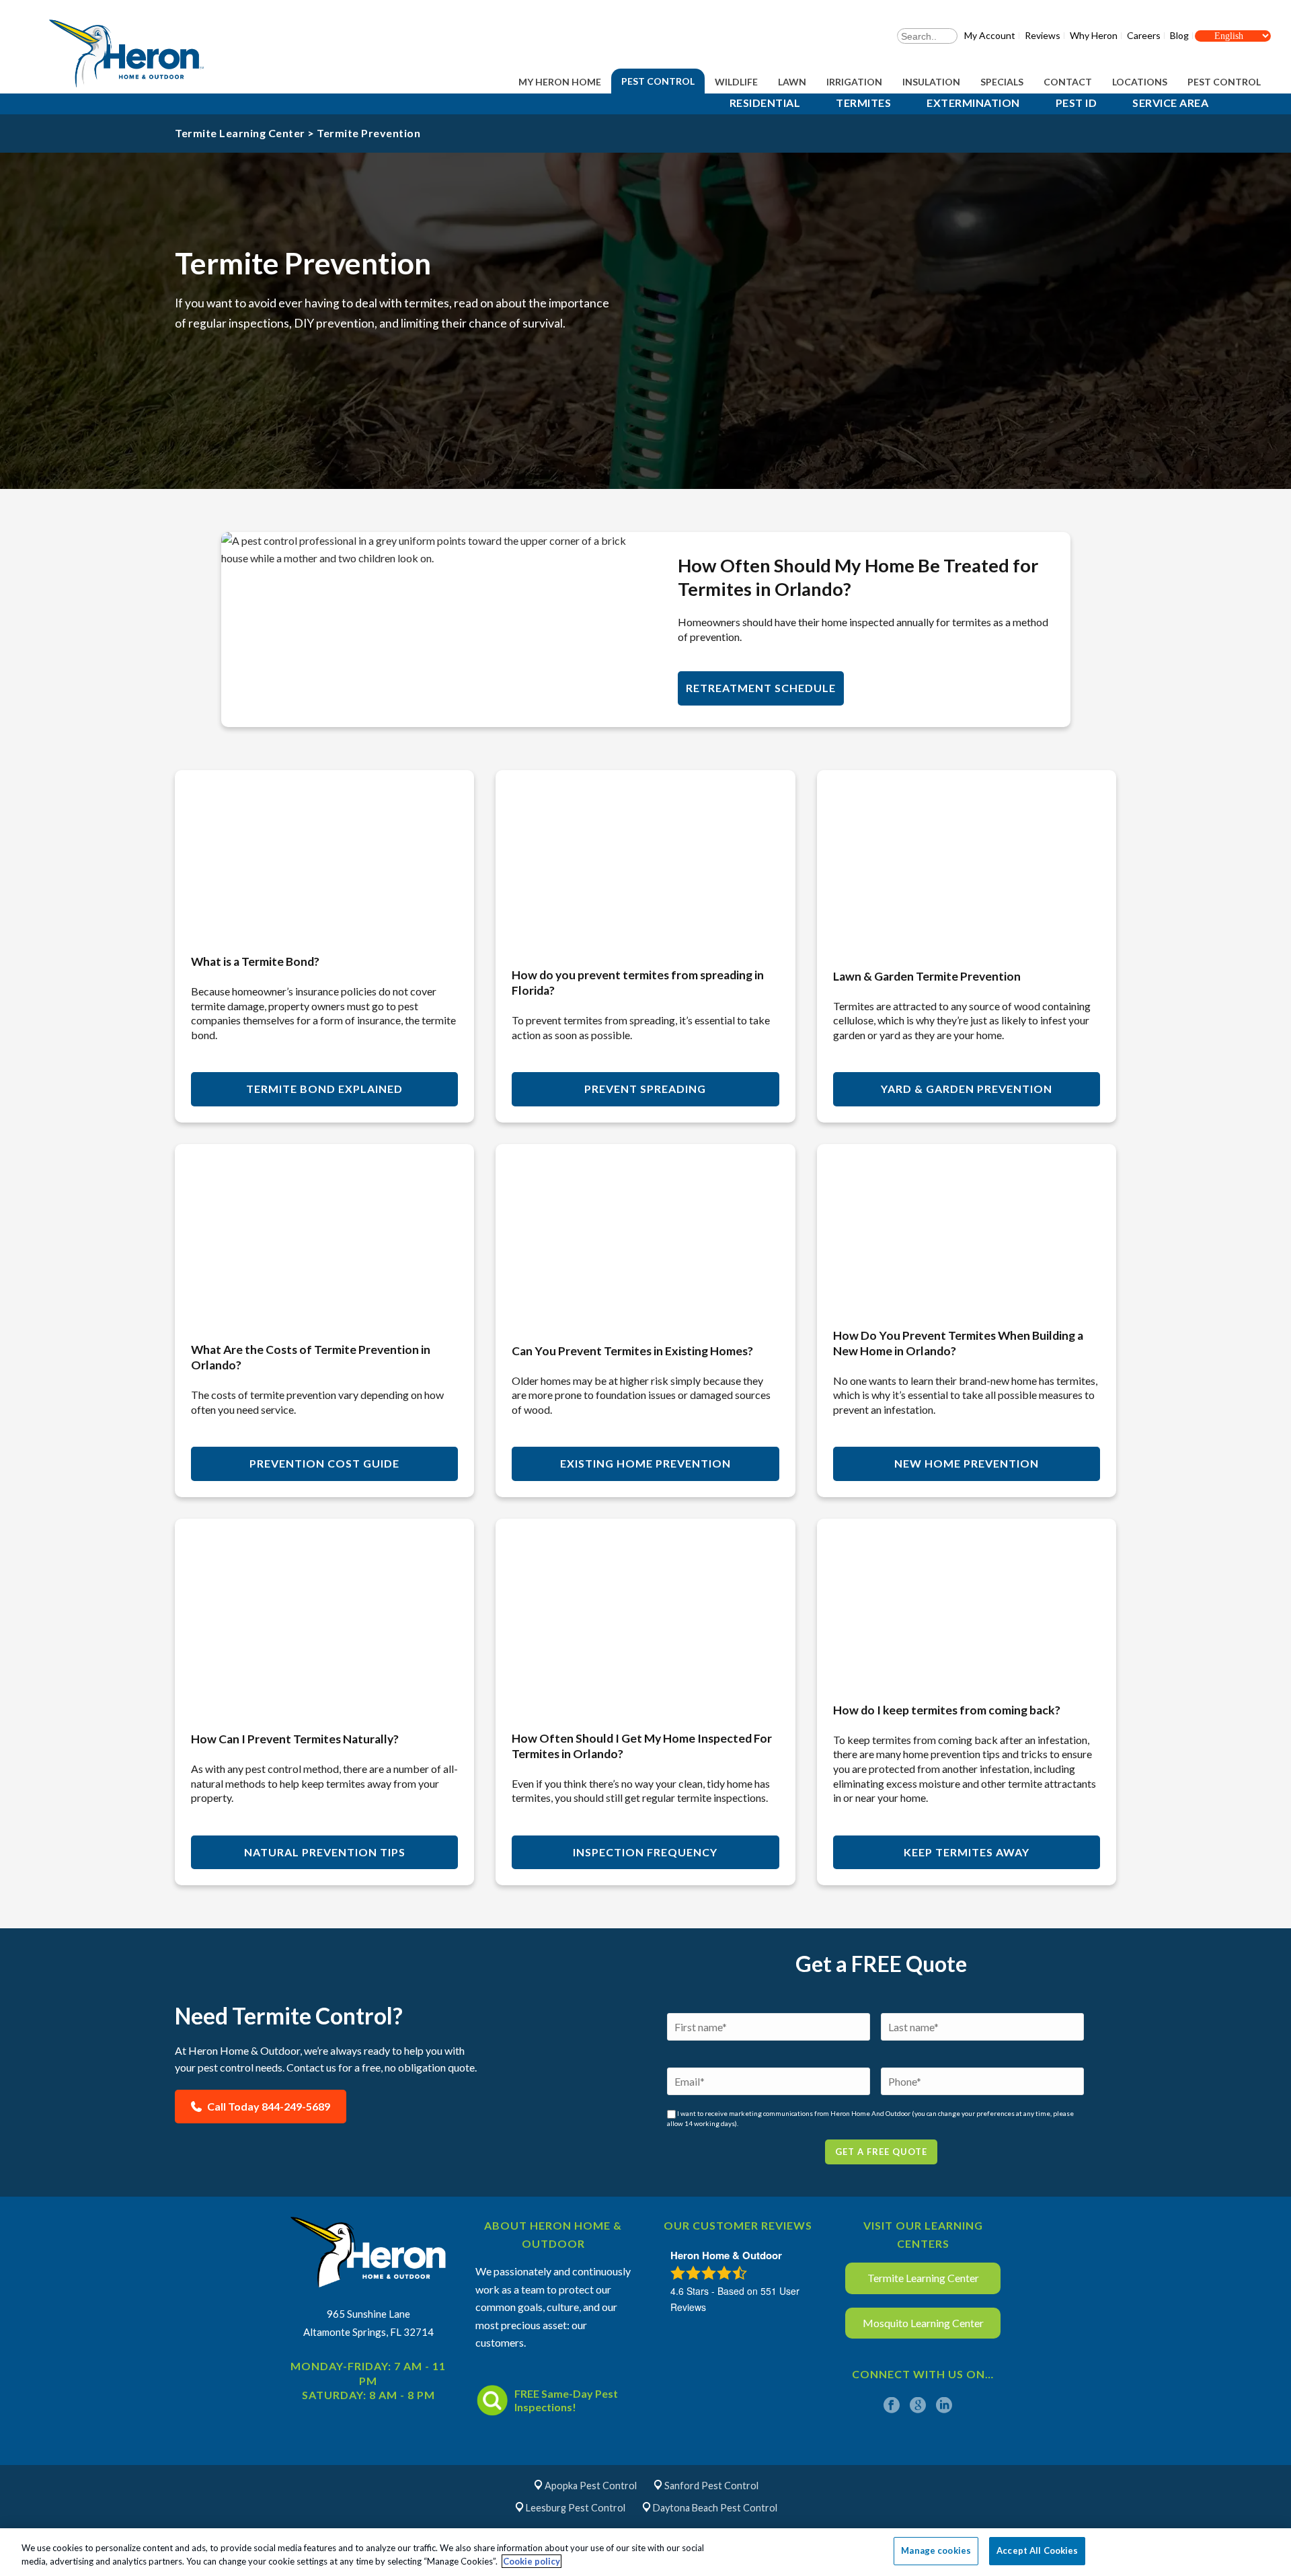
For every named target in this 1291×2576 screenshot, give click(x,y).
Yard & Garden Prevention (967, 1089)
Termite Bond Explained (324, 1089)
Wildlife (736, 82)
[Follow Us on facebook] (892, 2406)
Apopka (591, 2486)
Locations (1140, 82)
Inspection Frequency (645, 1852)
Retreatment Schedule (761, 688)
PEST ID (1077, 103)
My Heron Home (560, 82)
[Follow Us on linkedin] (944, 2406)
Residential (765, 103)
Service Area (1170, 103)
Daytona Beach (715, 2508)
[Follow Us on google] (918, 2406)
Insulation (931, 82)
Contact (1068, 82)
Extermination (973, 103)
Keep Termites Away (967, 1852)
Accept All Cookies (1037, 2550)
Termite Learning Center (240, 133)
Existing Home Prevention (645, 1463)
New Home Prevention (967, 1463)
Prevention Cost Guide (324, 1463)
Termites (863, 103)
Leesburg (576, 2508)
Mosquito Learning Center (923, 2323)
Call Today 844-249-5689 (268, 2106)
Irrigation (854, 82)
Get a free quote (881, 2152)
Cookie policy (532, 2561)
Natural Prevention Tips (325, 1852)
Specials (1002, 82)
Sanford (711, 2486)
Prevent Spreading (645, 1089)
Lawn (792, 82)
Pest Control (658, 81)
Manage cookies (936, 2550)
